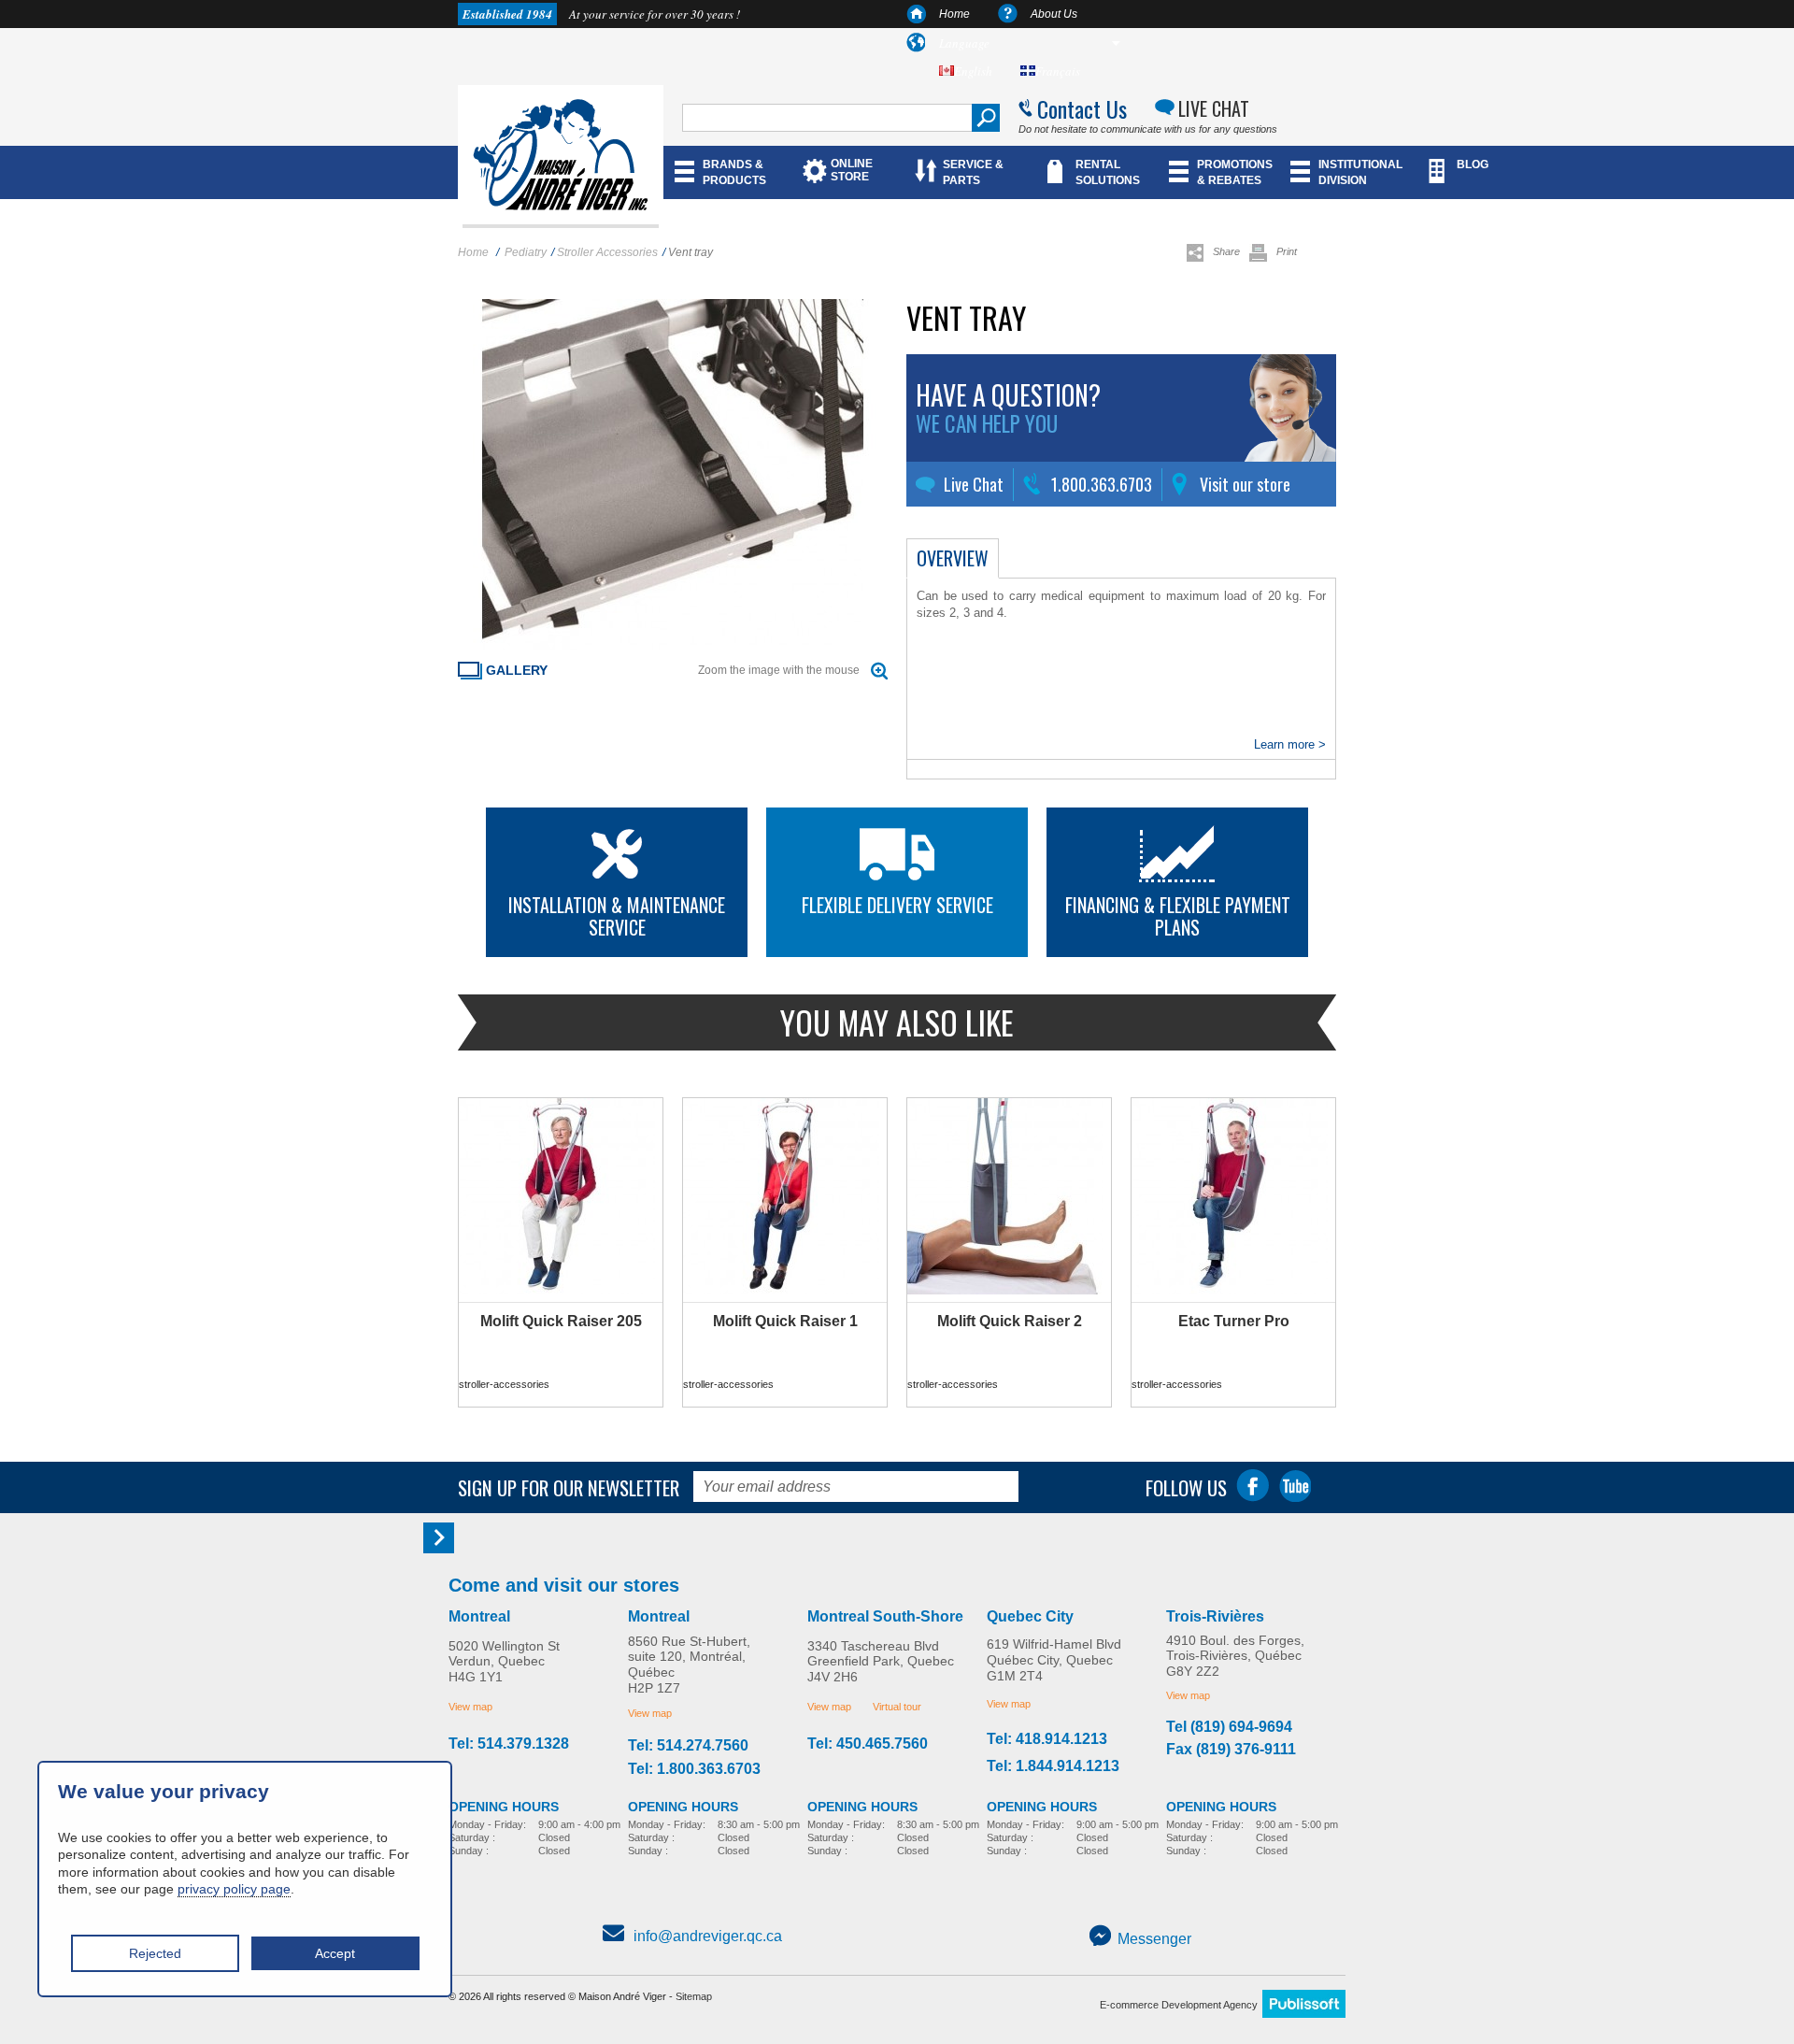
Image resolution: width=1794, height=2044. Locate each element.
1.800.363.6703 (1102, 484)
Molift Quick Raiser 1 (785, 1321)
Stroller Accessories (607, 252)
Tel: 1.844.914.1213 (1053, 1766)
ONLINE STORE (852, 170)
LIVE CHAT (1214, 108)
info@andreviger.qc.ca (708, 1936)
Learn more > (1290, 744)
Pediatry (526, 252)
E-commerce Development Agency (1179, 2005)
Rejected (155, 1953)
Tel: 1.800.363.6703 (694, 1769)
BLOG (1473, 164)
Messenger (1154, 1939)
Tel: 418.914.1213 (1047, 1739)
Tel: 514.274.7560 (688, 1746)
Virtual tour (897, 1707)
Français (1058, 71)
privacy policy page (234, 1889)
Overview (953, 558)
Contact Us (1082, 108)
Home (954, 14)
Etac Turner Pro (1234, 1321)
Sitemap (694, 1996)
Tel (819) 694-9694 (1229, 1727)
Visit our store (1245, 484)
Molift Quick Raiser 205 (561, 1321)
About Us (1054, 14)
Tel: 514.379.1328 (509, 1744)
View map (470, 1707)
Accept (335, 1953)
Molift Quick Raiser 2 (1010, 1321)
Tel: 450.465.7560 (868, 1744)
